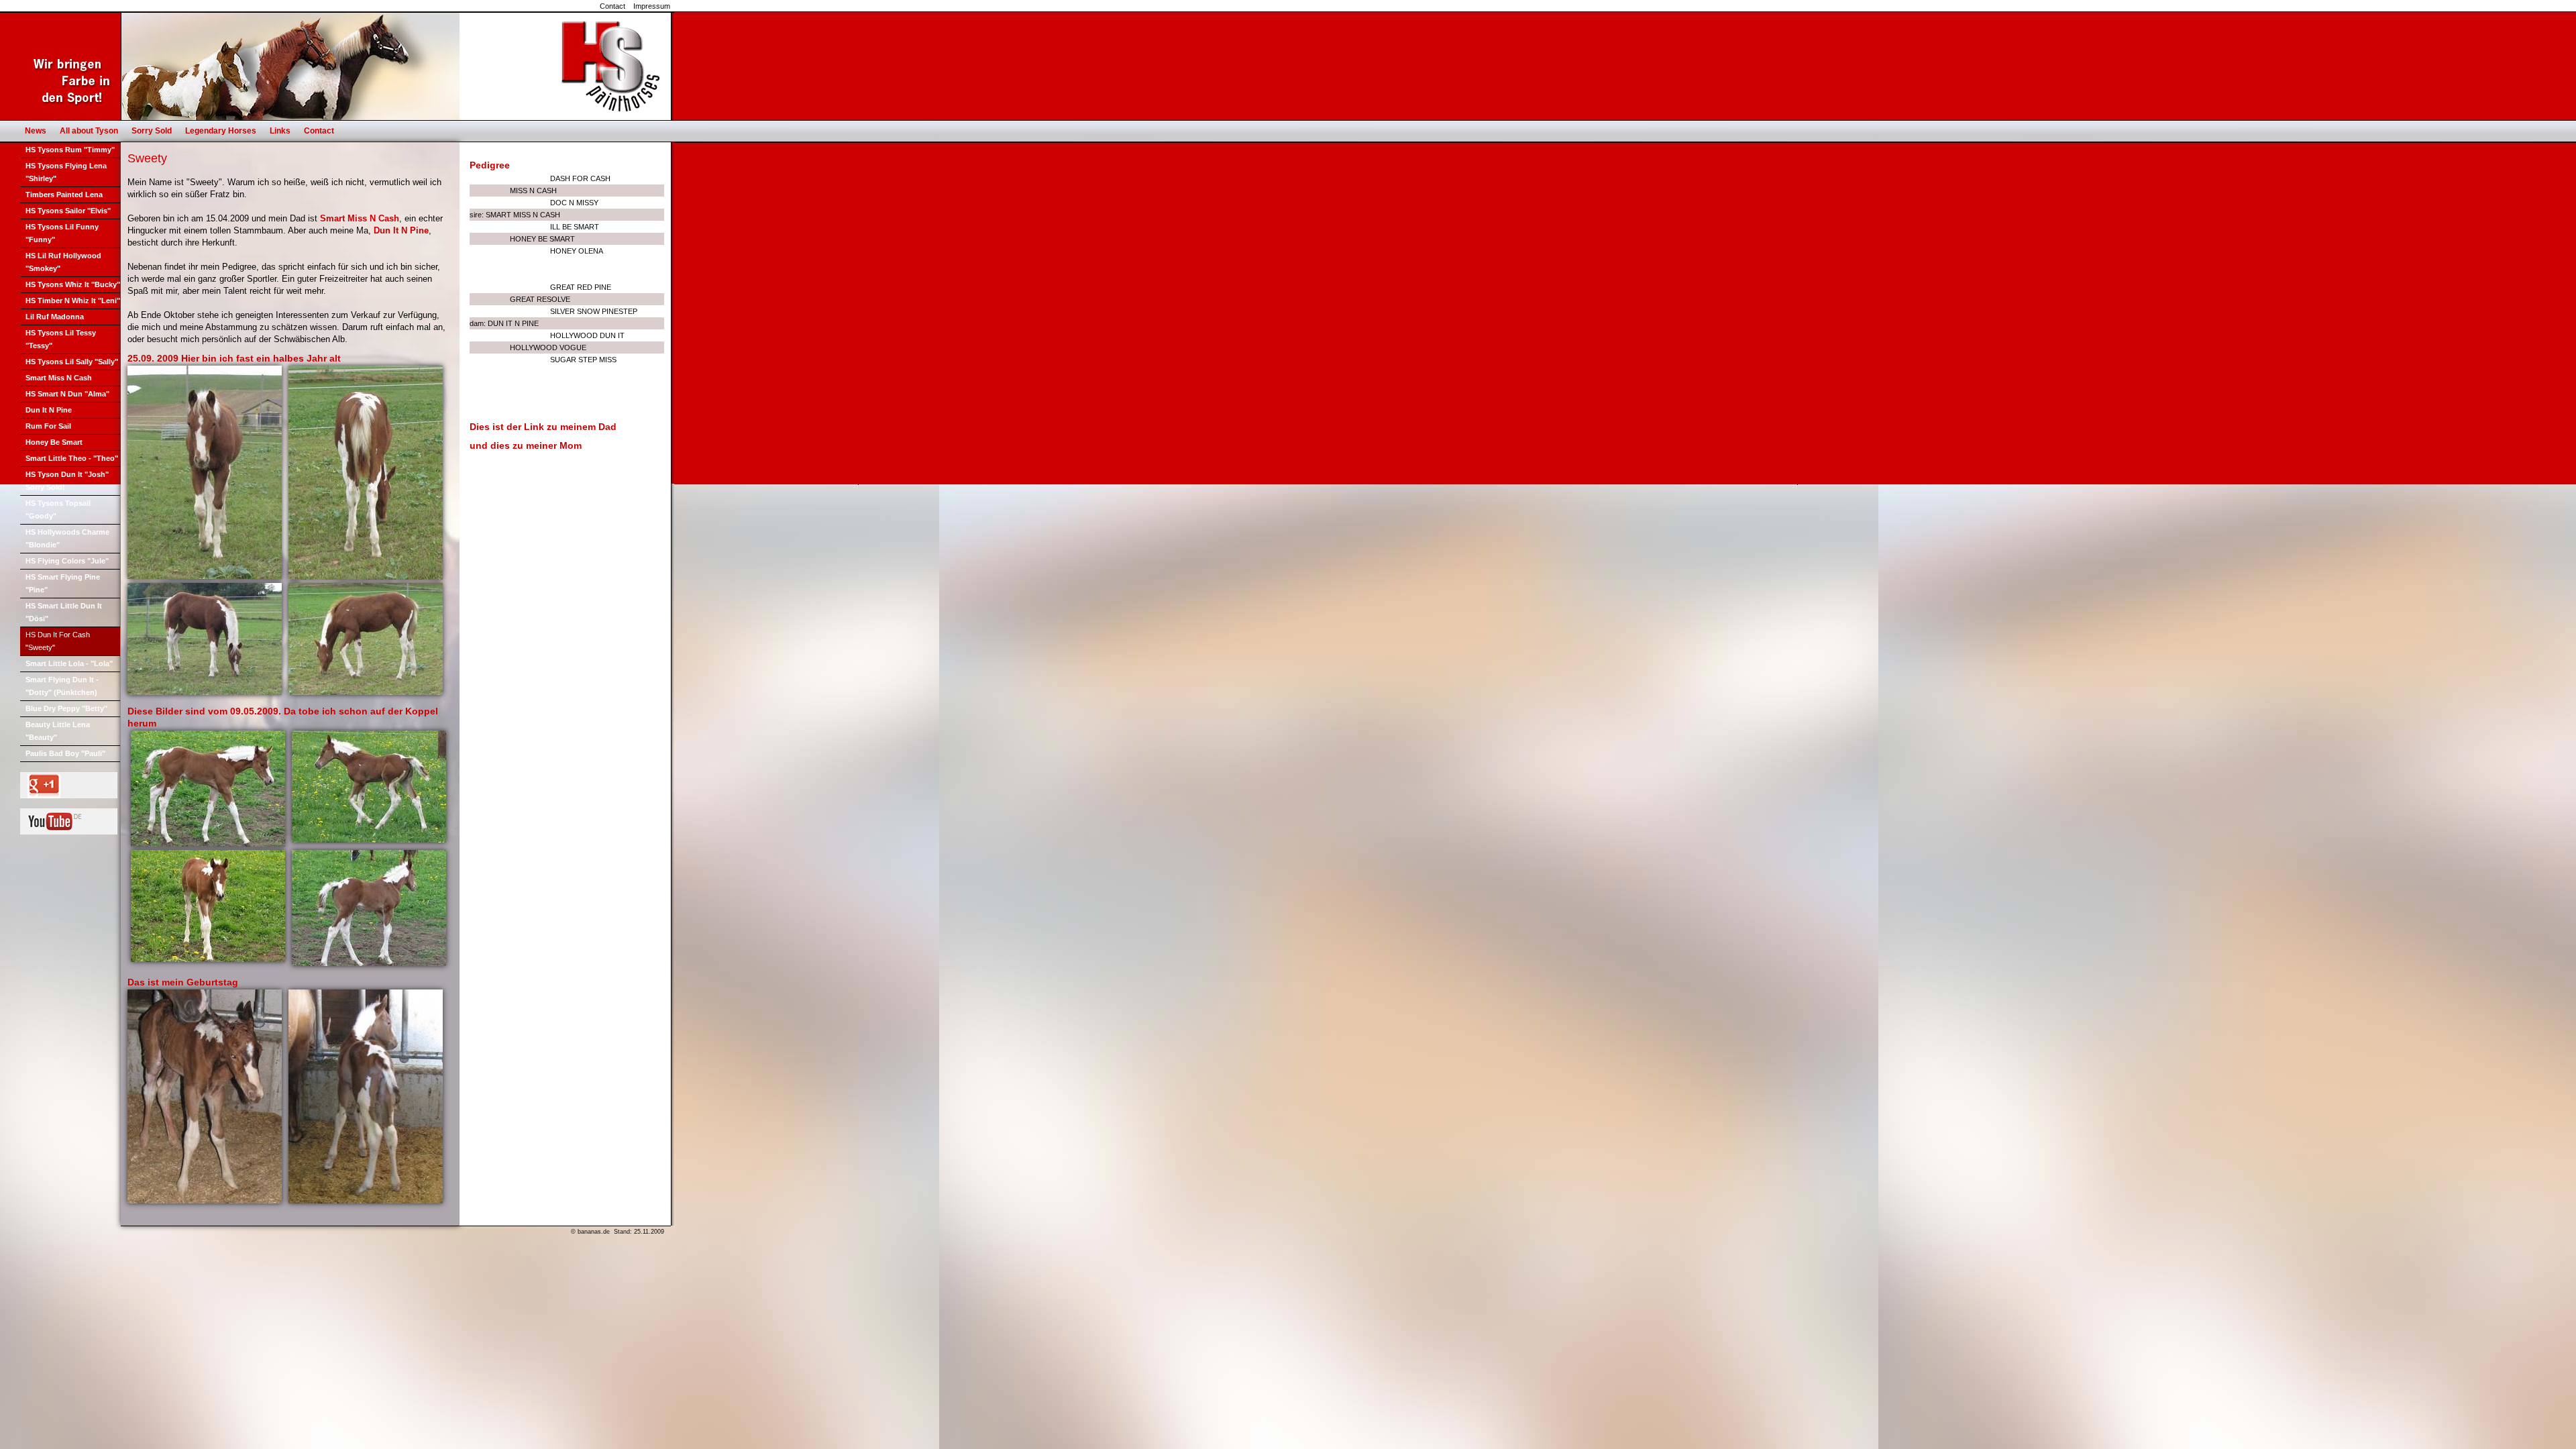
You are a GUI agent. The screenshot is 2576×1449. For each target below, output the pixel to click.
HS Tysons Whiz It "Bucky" (73, 284)
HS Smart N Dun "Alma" (67, 394)
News (36, 131)
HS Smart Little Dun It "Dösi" (64, 612)
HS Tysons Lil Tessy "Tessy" (61, 339)
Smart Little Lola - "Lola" (69, 663)
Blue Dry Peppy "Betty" (66, 708)
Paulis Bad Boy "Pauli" (65, 753)
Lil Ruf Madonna (55, 317)
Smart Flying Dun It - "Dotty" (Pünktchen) (62, 686)
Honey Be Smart (54, 442)
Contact (612, 6)
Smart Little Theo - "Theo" (72, 458)
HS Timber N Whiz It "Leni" (73, 301)
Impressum (652, 6)
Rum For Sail (48, 426)
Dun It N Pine (49, 410)
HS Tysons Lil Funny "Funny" (62, 233)
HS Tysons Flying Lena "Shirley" (66, 172)
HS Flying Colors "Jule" (67, 561)
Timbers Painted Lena (64, 195)
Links (280, 131)
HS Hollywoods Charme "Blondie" (67, 538)
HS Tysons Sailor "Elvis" (68, 211)
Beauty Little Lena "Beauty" (58, 731)
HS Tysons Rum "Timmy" (70, 150)
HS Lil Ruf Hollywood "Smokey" (63, 262)
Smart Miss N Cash (59, 378)
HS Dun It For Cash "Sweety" (58, 641)
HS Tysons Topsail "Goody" (58, 509)
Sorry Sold (152, 131)
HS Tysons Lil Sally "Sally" (72, 362)
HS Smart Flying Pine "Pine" (63, 583)
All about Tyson (89, 131)
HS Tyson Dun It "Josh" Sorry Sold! (67, 481)
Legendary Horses (221, 131)
